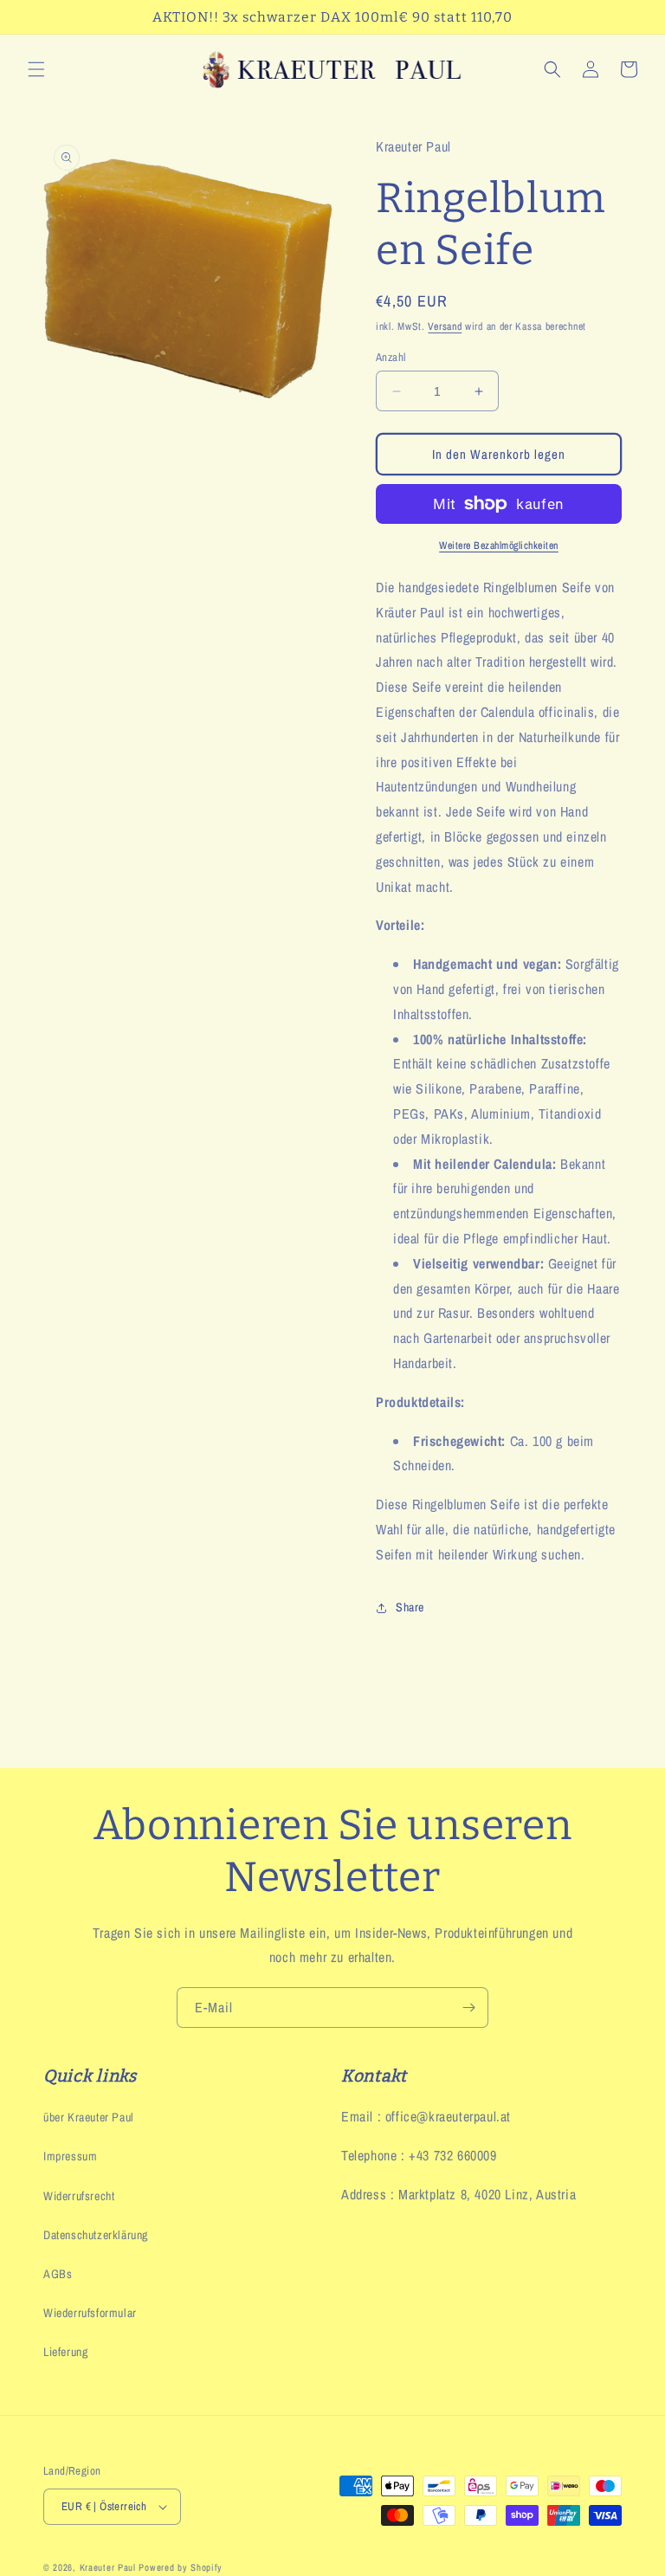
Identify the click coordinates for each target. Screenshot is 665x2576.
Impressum (70, 2156)
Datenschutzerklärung (96, 2235)
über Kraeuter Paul (89, 2117)
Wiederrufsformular (90, 2313)
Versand (445, 326)
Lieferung (65, 2352)
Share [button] (410, 1607)
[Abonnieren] (468, 2008)
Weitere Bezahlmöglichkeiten (499, 546)
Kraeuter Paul (108, 2567)
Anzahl (391, 357)
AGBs (58, 2274)
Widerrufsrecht (79, 2196)
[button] (36, 69)
